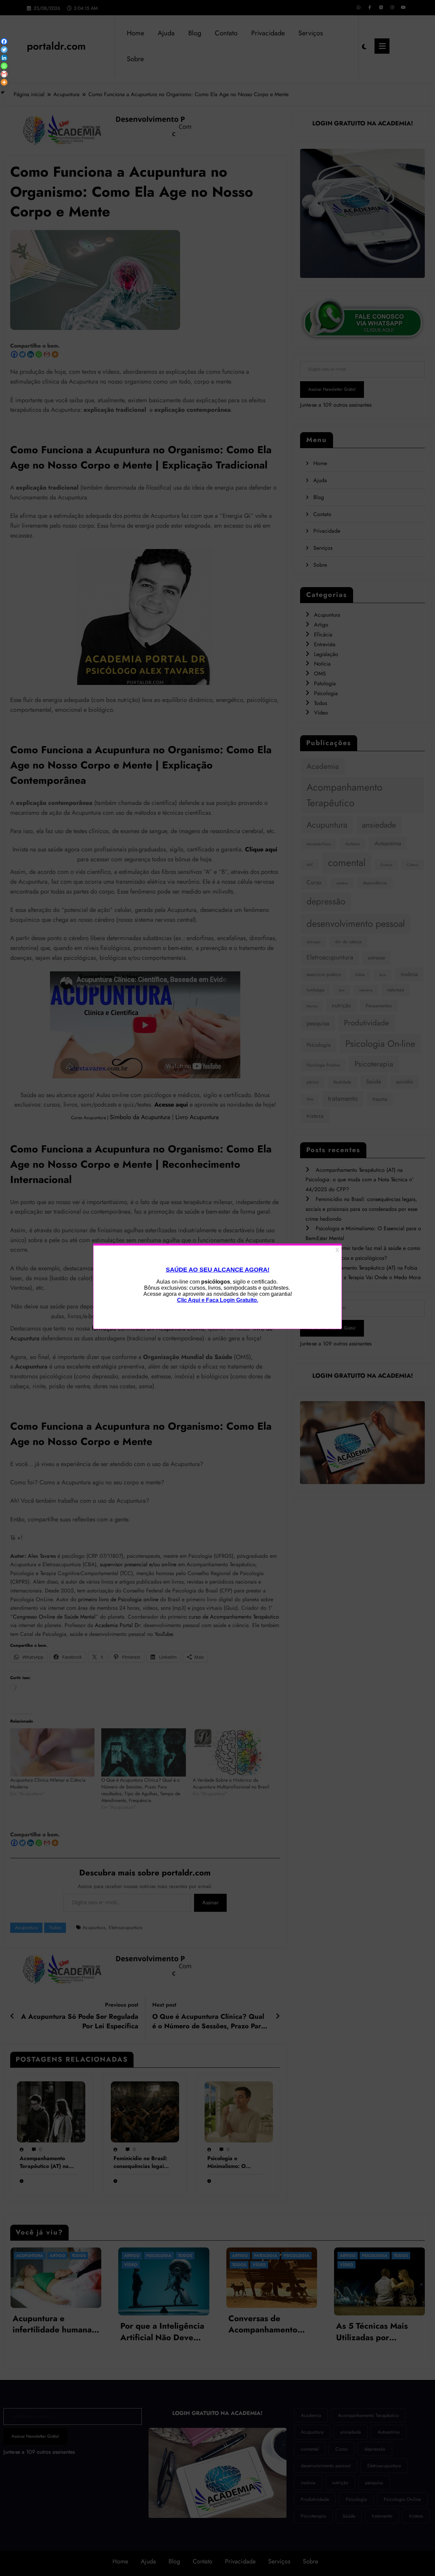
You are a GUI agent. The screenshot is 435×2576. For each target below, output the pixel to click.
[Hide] (3, 92)
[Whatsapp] (4, 66)
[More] (4, 82)
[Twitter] (4, 50)
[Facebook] (4, 41)
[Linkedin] (4, 58)
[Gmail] (4, 74)
